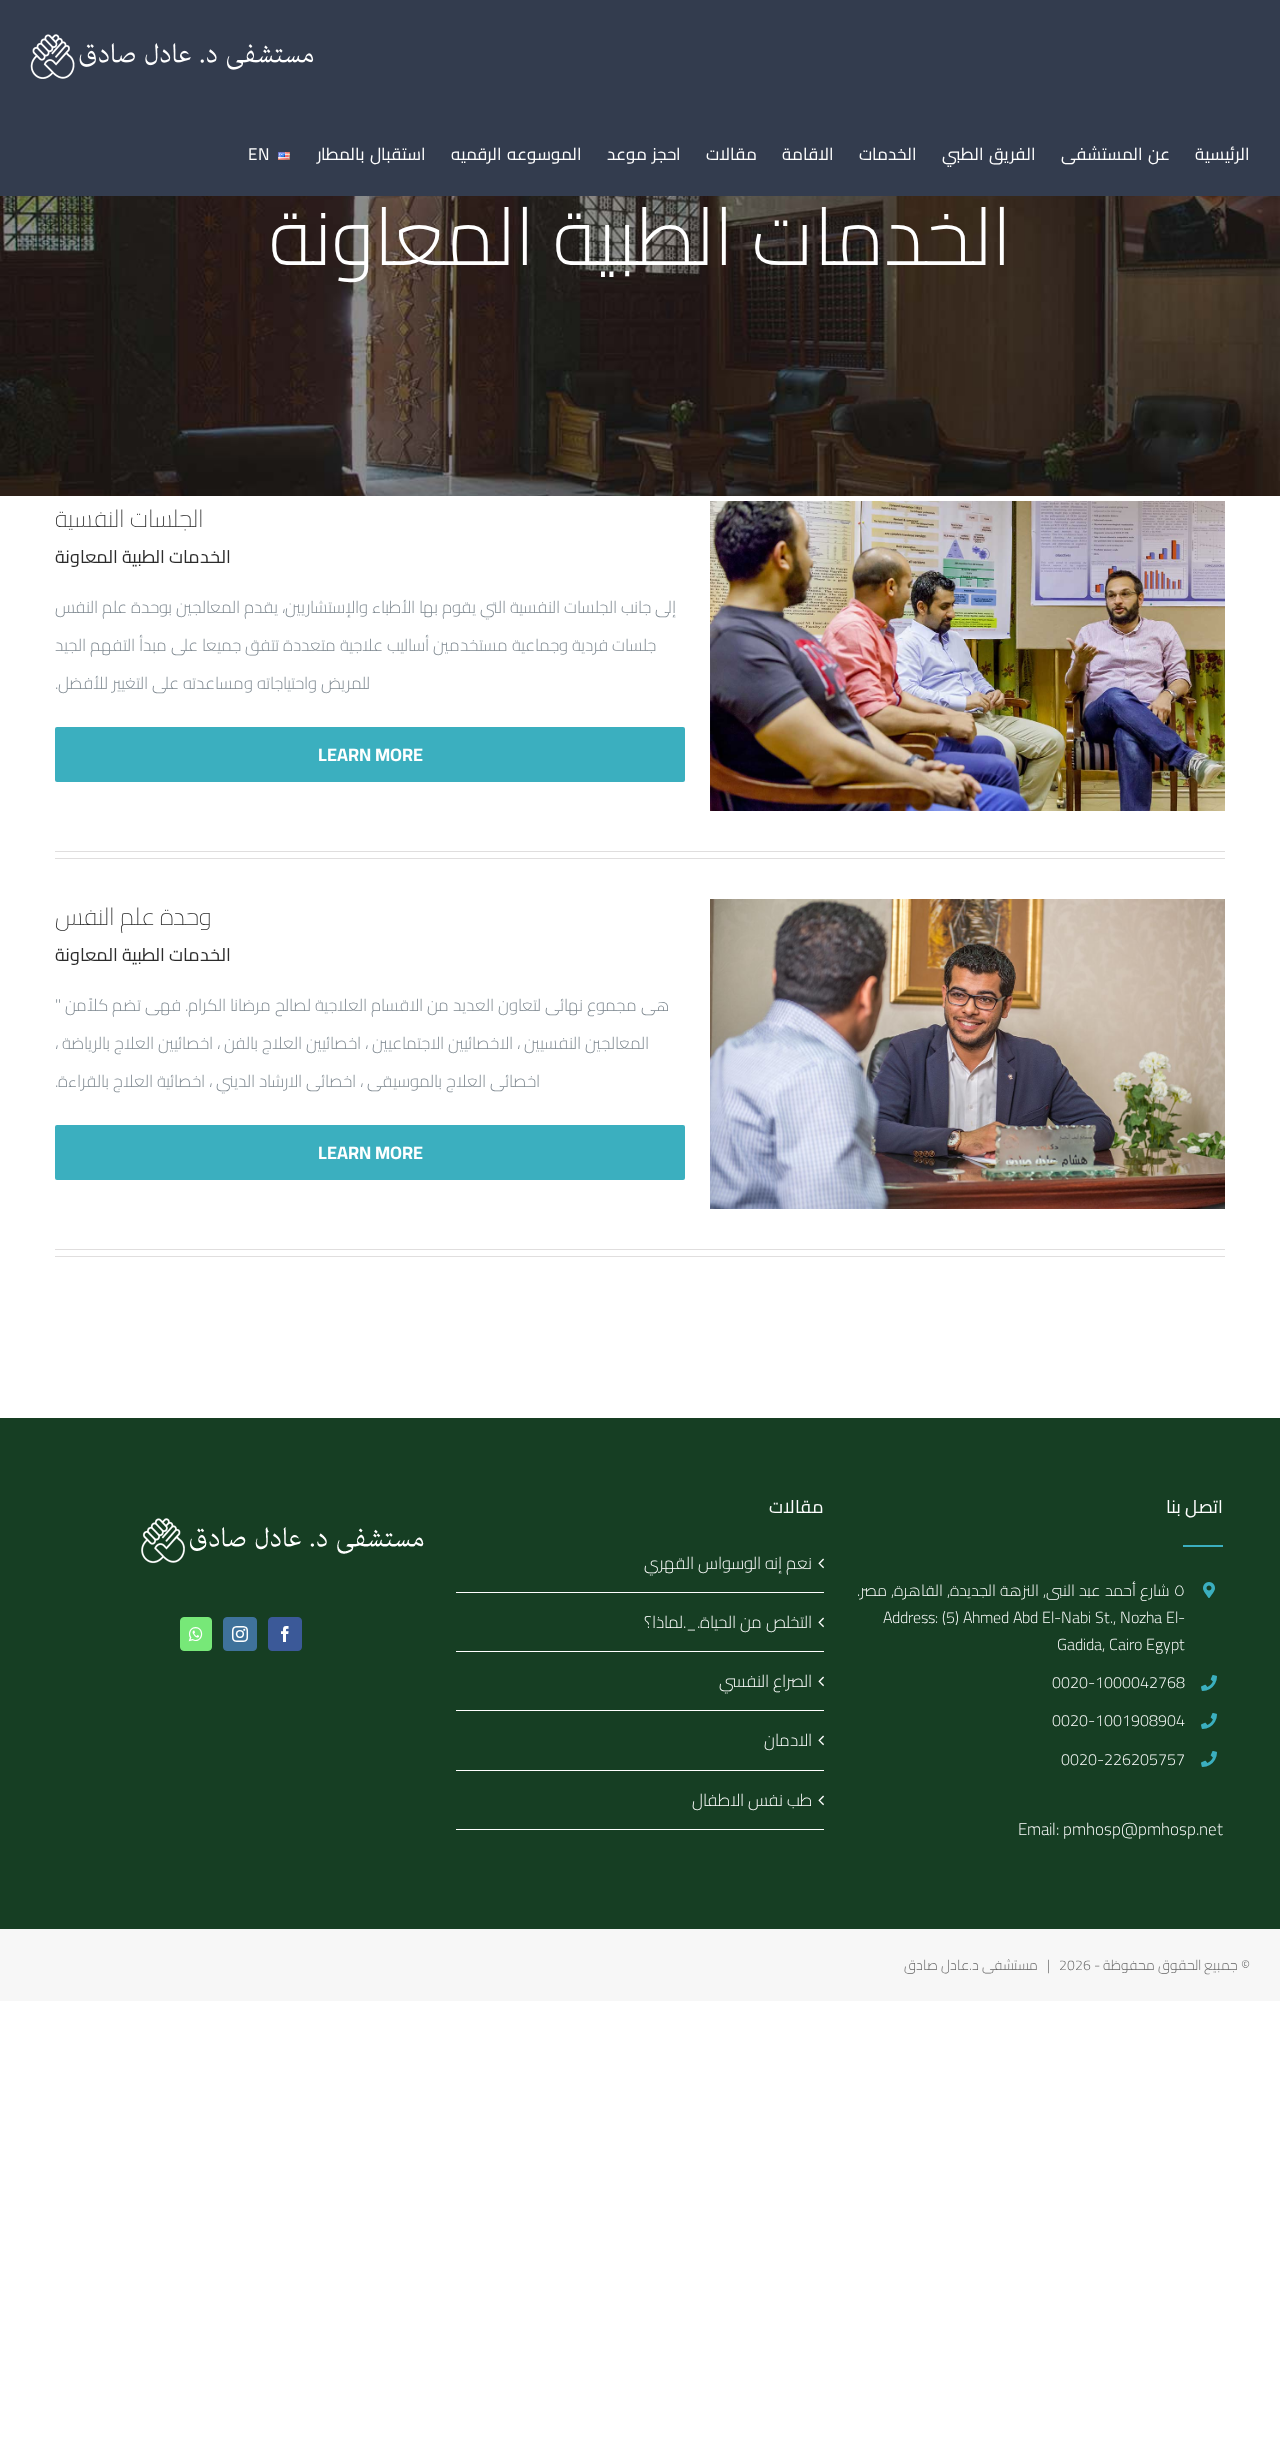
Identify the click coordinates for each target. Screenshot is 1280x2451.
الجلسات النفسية (129, 518)
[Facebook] (285, 1634)
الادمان (788, 1740)
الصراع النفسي (765, 1681)
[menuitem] (1222, 154)
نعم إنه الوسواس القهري (728, 1563)
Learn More (370, 754)
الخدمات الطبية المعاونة (143, 556)
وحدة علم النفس (133, 916)
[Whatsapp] (196, 1634)
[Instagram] (240, 1634)
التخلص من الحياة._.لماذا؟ (728, 1622)
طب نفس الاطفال (752, 1800)
